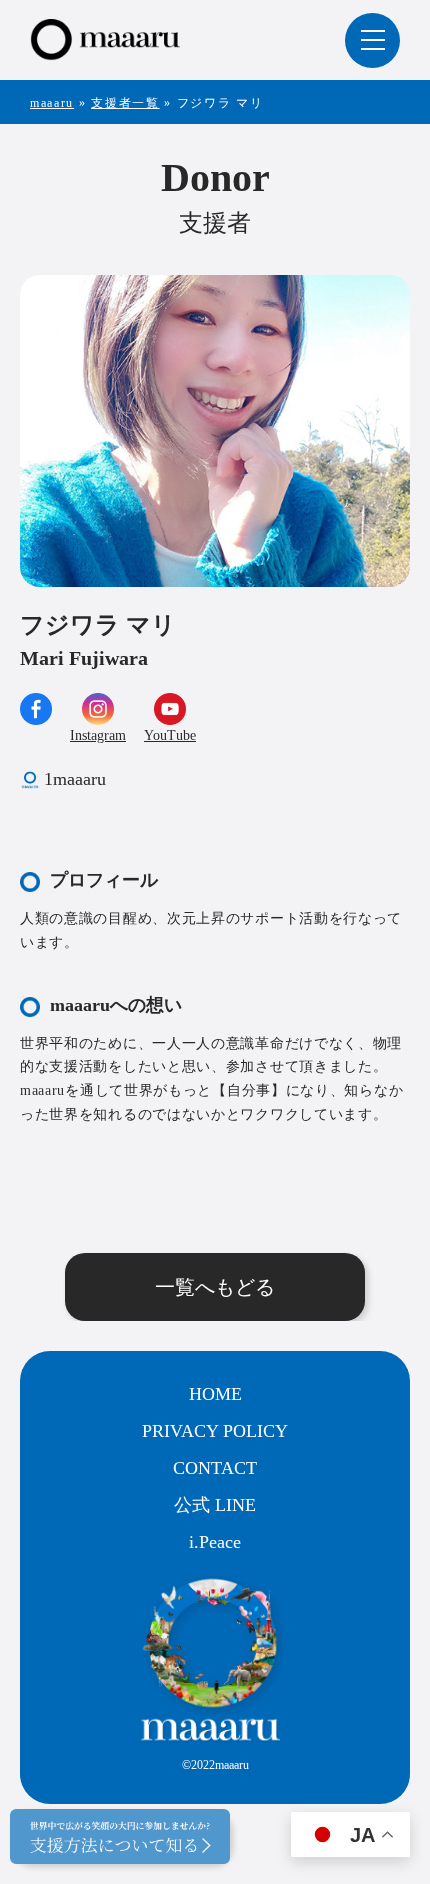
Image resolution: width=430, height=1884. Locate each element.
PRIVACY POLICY (215, 1431)
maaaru (52, 103)
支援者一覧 (125, 103)
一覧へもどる (215, 1287)
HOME (215, 1394)
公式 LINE (215, 1505)
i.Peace (215, 1542)
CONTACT (215, 1468)
